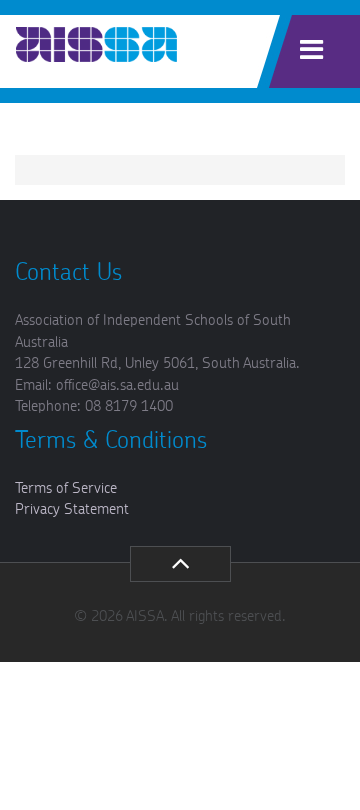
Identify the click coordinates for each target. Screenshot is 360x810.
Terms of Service (66, 488)
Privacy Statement (72, 509)
